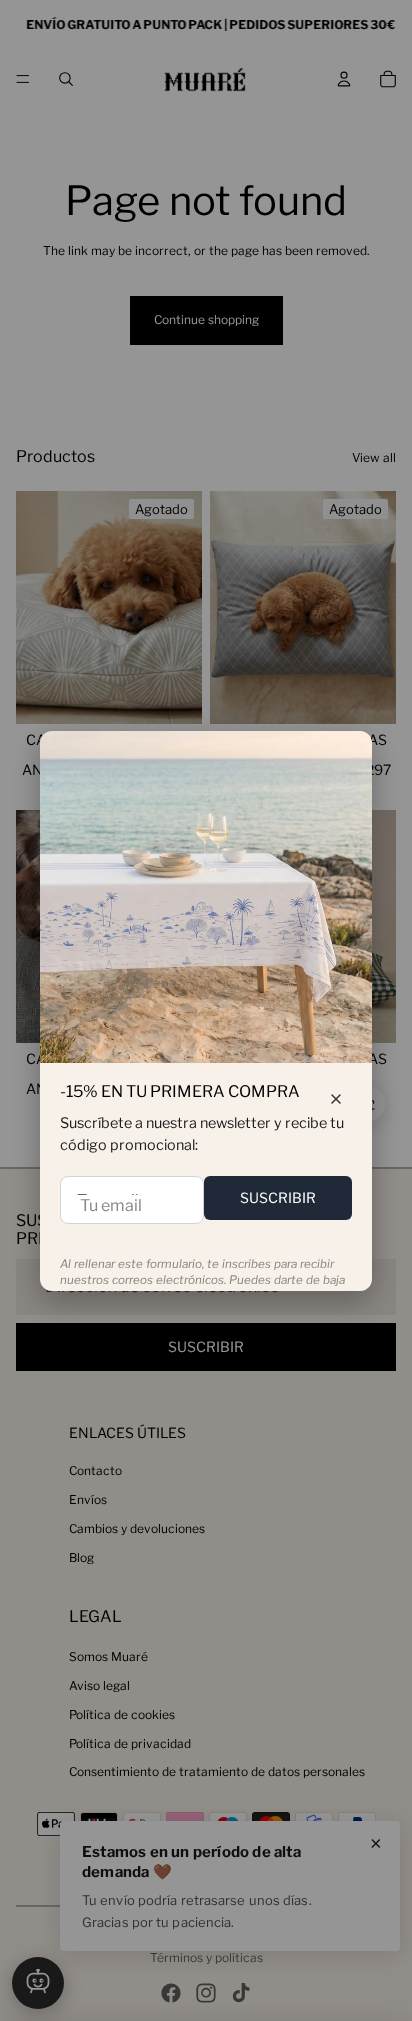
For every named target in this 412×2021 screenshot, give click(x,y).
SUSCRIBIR (278, 1197)
